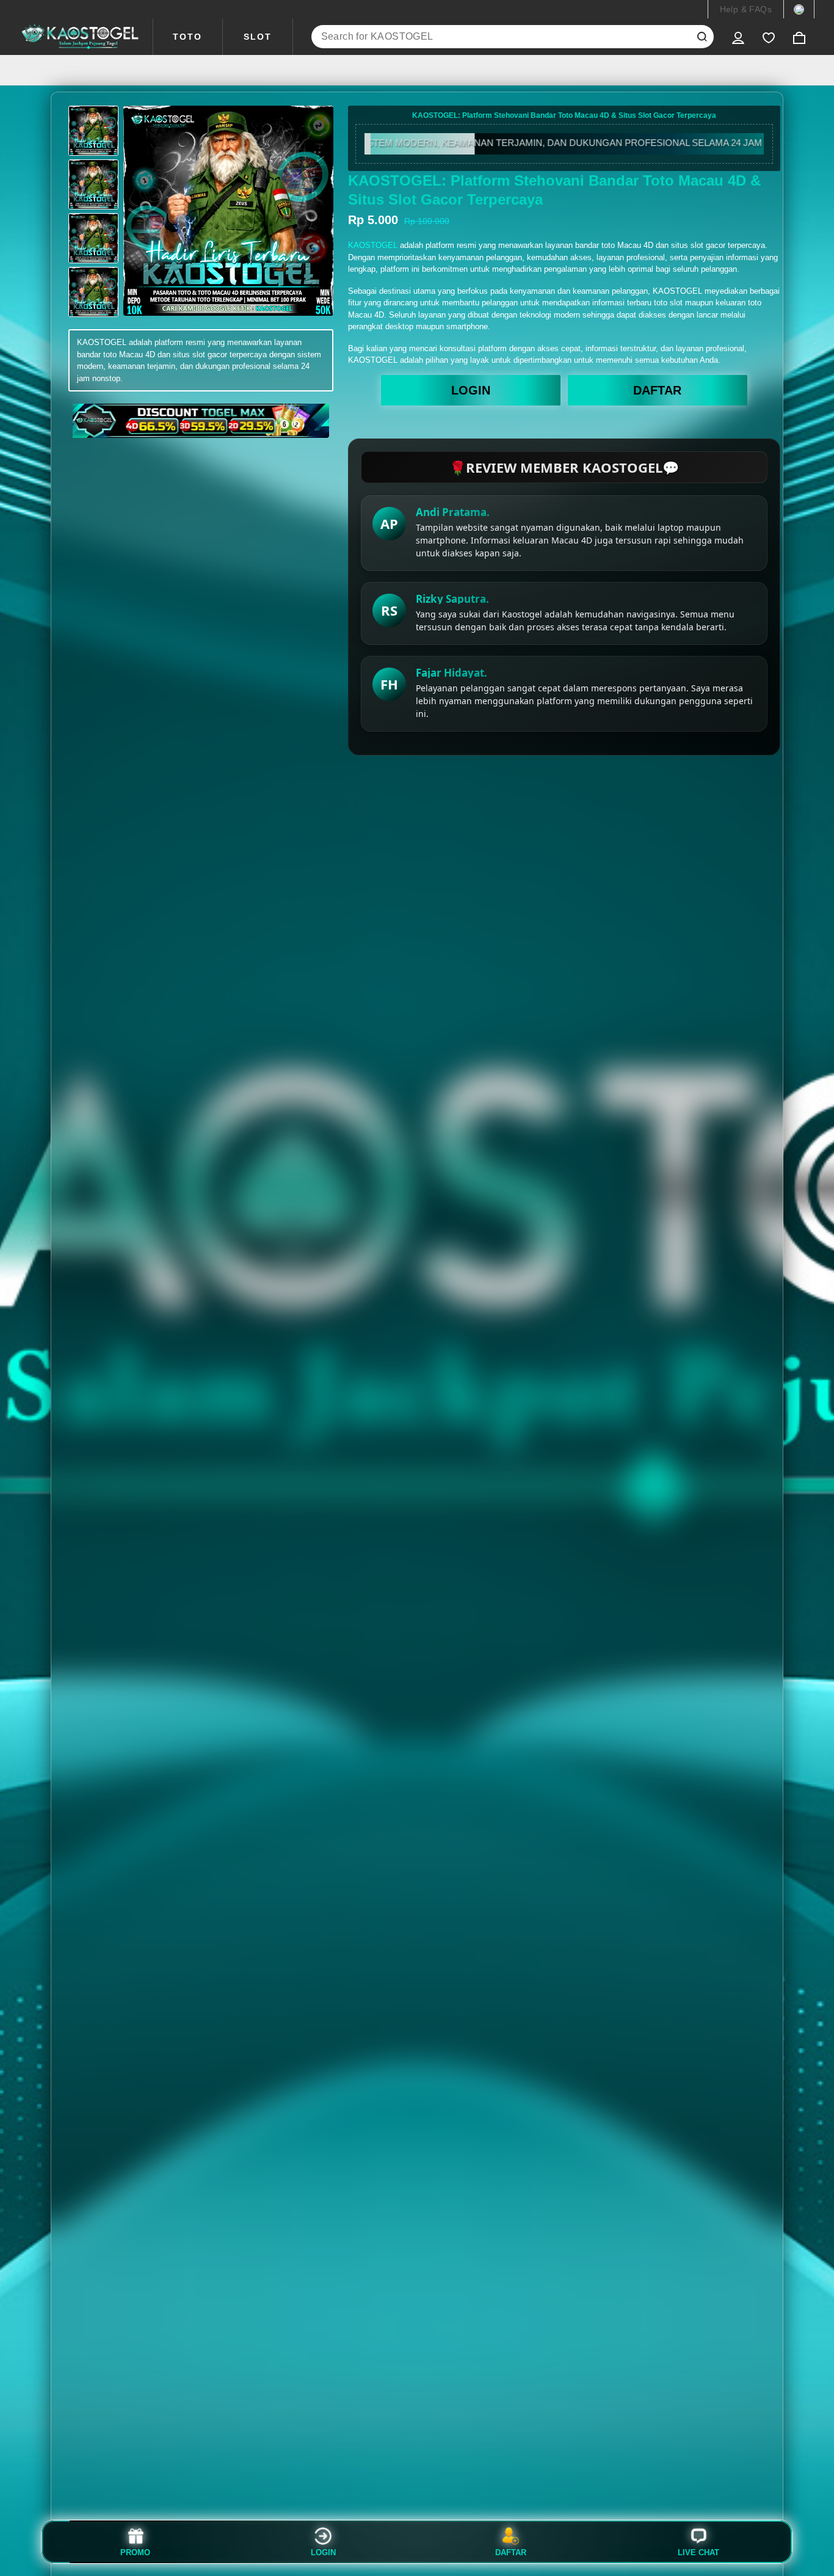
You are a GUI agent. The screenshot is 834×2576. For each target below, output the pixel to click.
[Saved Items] (769, 37)
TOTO (187, 37)
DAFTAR (657, 390)
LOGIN (471, 390)
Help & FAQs (746, 9)
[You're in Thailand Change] (799, 9)
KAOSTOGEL (373, 245)
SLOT (258, 37)
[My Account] (738, 37)
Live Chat (698, 2552)
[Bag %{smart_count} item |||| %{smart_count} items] (799, 37)
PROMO (135, 2552)
